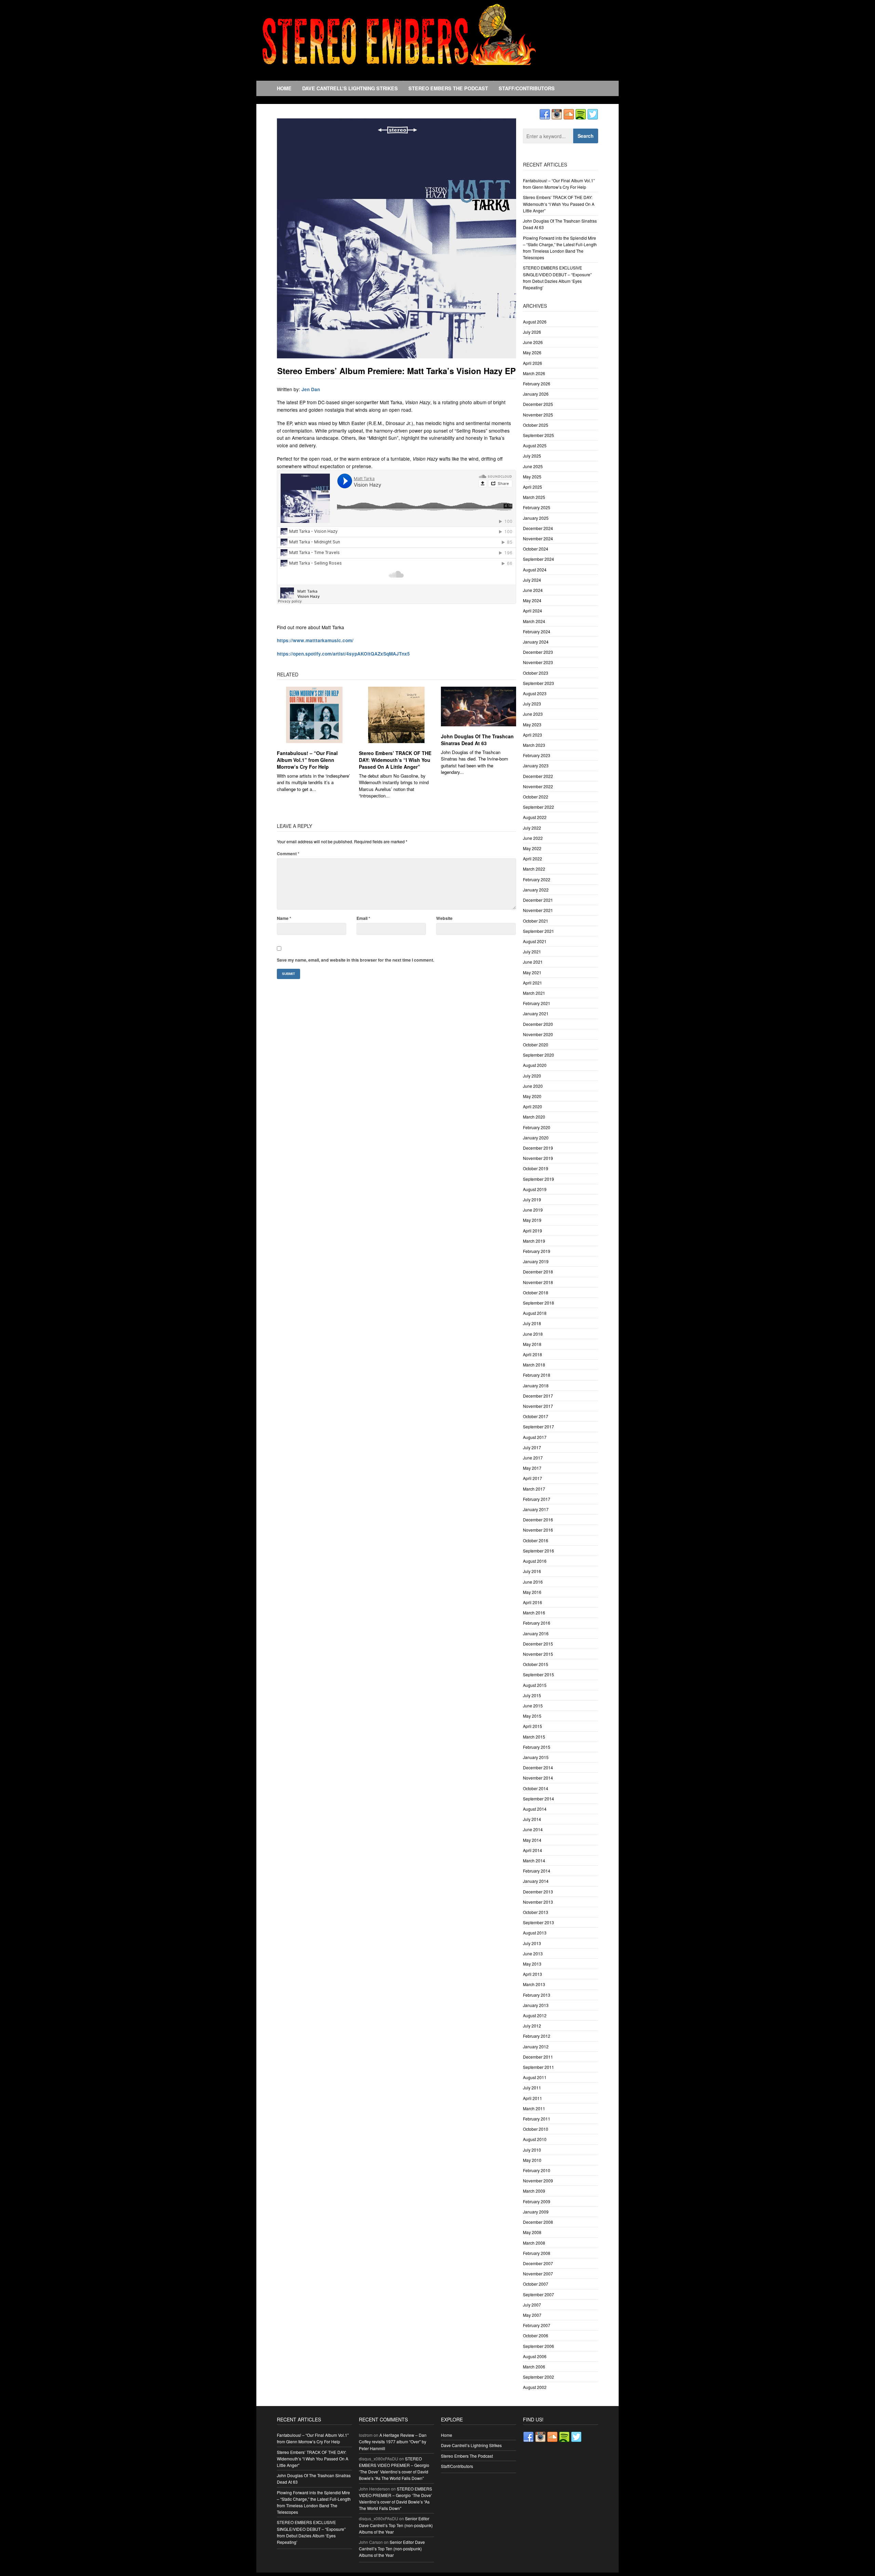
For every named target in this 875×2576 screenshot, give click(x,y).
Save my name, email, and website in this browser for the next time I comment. (355, 960)
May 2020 (532, 1096)
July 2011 (532, 2088)
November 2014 (538, 1778)
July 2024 (532, 580)
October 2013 (536, 1912)
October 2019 (536, 1168)
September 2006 (539, 2346)
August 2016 (535, 1561)
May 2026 (532, 352)
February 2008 (537, 2253)
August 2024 (535, 570)
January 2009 (536, 2212)
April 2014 (533, 1850)
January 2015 (536, 1757)
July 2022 (532, 828)
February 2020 (537, 1127)
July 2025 (532, 456)
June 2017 (533, 1458)
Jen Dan (311, 389)
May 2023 (532, 724)
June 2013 (533, 1953)
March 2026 (534, 373)
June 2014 (533, 1829)
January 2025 (536, 518)
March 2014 (534, 1860)
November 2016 (538, 1530)
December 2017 (538, 1396)
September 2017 (539, 1426)
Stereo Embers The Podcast (448, 88)
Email (363, 918)
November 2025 (538, 415)
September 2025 (539, 435)
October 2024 (536, 549)
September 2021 (539, 931)
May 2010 (532, 2160)
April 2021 (533, 983)
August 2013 (535, 1933)
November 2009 (538, 2181)
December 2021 (538, 900)
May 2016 (532, 1592)
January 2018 (536, 1385)
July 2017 (532, 1447)
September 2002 (539, 2377)
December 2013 (538, 1892)
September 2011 (539, 2067)
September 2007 (539, 2294)
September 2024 (539, 559)
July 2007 (532, 2305)
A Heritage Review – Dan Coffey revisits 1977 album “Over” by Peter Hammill (393, 2441)
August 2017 (535, 1437)
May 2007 (532, 2315)
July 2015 (532, 1695)
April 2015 (533, 1726)
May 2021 (532, 972)
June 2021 (533, 962)
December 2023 (538, 652)
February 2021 (537, 1003)
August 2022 (535, 817)
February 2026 (537, 384)
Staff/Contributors (527, 88)
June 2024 (533, 590)
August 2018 (535, 1313)
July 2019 (532, 1199)
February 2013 (537, 1995)
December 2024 (538, 528)
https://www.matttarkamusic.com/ (315, 640)
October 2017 (536, 1416)
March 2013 (534, 1984)
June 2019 (533, 1210)
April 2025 (533, 487)
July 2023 (532, 704)
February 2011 (537, 2119)
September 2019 (539, 1179)
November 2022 (538, 786)
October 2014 (536, 1788)
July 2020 (532, 1076)
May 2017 (532, 1468)
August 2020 (535, 1065)
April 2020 (533, 1106)
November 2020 (538, 1034)
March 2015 (534, 1737)
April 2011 (533, 2098)
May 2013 (532, 1964)
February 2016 (537, 1623)
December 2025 (538, 404)
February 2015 (537, 1747)
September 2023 (539, 683)
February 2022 (537, 879)
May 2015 (532, 1716)
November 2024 (538, 538)
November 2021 (538, 910)
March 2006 (534, 2367)
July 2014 (532, 1819)
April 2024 (533, 611)
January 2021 (536, 1013)
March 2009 (534, 2191)
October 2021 (536, 921)
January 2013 (536, 2005)
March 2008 (534, 2243)
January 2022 (536, 890)
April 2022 (533, 858)
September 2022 (539, 807)
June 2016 (533, 1582)
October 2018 (536, 1292)
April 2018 (533, 1354)
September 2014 (539, 1799)
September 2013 (539, 1922)
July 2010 (532, 2150)
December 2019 (538, 1148)
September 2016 (539, 1551)
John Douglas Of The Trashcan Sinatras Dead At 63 (477, 740)
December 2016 (538, 1520)
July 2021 (532, 952)
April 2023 (533, 735)
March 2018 (534, 1365)
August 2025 (535, 445)
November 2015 (538, 1654)
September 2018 (539, 1303)
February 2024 (537, 631)
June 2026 (533, 342)
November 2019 (538, 1158)
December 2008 (538, 2222)
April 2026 (533, 363)
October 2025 (536, 425)
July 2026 (532, 332)
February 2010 (537, 2170)
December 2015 (538, 1644)
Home (284, 88)
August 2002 (535, 2387)
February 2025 (537, 507)
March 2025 (534, 497)
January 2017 (536, 1509)
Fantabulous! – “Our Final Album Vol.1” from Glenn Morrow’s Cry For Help (307, 760)
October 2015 (536, 1664)
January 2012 (536, 2046)
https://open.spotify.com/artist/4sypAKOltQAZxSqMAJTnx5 (343, 654)
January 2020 (536, 1138)
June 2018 (533, 1334)
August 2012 (535, 2015)
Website (444, 918)
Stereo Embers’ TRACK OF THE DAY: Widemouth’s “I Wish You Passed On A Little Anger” (395, 760)
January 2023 (536, 765)
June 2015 (533, 1706)
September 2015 (539, 1674)
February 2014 (537, 1871)
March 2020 (534, 1117)
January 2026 (536, 394)
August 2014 (535, 1809)
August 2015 (535, 1685)
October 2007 (536, 2284)
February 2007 (537, 2325)
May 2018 (532, 1344)
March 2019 (534, 1241)
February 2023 (537, 755)
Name (284, 918)
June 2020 (533, 1086)
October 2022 (536, 797)
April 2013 (533, 1974)
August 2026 (535, 322)
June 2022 (533, 838)
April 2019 (533, 1231)
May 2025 (532, 477)
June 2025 (533, 466)
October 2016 (536, 1540)
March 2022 (534, 869)
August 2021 (535, 941)
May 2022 (532, 848)
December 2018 (538, 1272)
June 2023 (533, 714)
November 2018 (538, 1282)
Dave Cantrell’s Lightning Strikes (350, 88)
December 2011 (538, 2057)
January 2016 (536, 1633)
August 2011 (535, 2077)
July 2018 (532, 1323)
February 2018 (537, 1375)
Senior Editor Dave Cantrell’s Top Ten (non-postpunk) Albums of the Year (396, 2525)
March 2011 (534, 2108)
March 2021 (534, 993)
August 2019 (535, 1189)
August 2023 (535, 693)
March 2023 (534, 745)
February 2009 (537, 2201)
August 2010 (535, 2139)
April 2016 (533, 1602)
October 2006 (536, 2335)
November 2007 (538, 2274)
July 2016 (532, 1571)
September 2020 (539, 1055)
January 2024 (536, 642)
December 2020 (538, 1024)
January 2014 (536, 1881)
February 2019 (537, 1251)
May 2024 (532, 600)
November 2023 (538, 662)
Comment (288, 854)
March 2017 (534, 1489)
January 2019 (536, 1261)
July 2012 (532, 2026)
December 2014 (538, 1767)
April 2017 (533, 1478)
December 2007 (538, 2263)
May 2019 (532, 1220)
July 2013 (532, 1943)
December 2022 (538, 776)
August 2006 (535, 2356)
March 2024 (534, 621)
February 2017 (537, 1499)
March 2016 (534, 1613)
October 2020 (536, 1045)
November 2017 (538, 1406)
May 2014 (532, 1840)
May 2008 (532, 2232)
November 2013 (538, 1902)
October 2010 (536, 2129)
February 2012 (537, 2036)
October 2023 (536, 673)
